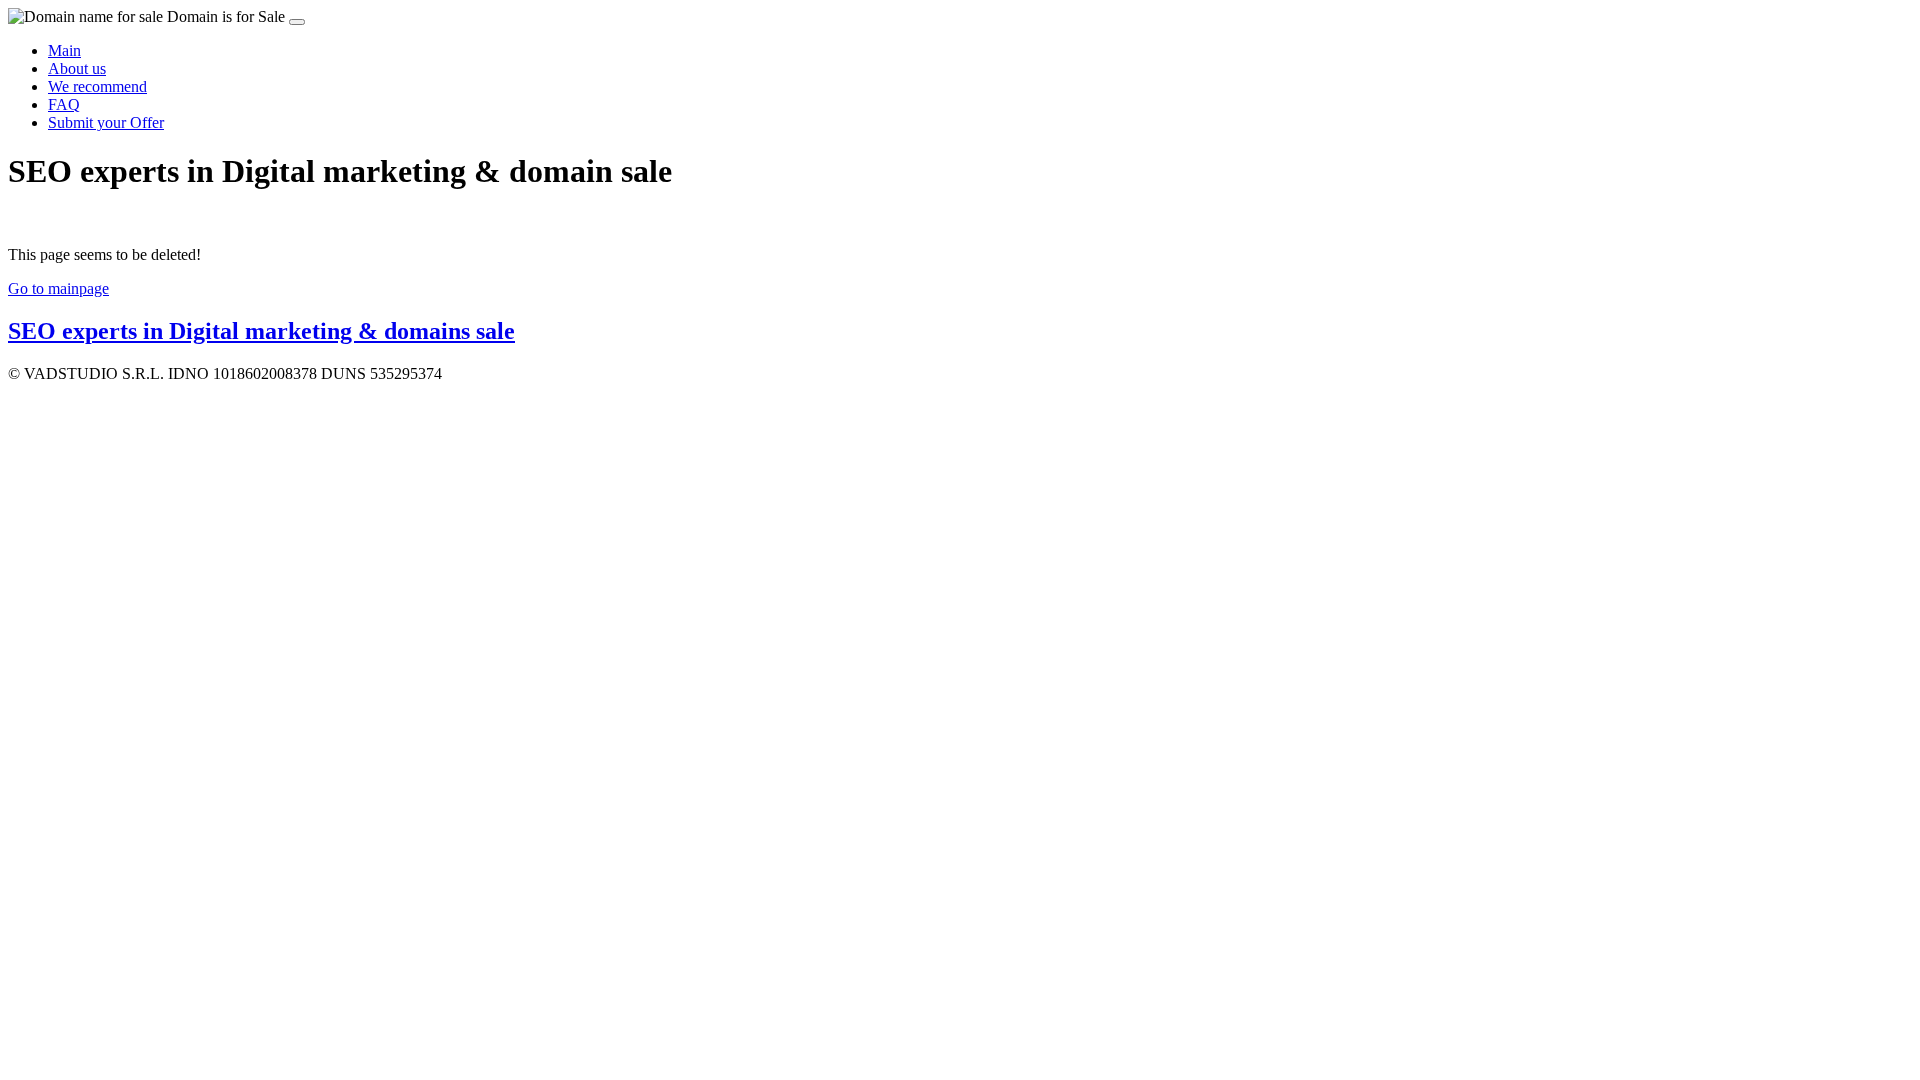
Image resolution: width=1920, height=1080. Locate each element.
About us (77, 68)
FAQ (64, 104)
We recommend (97, 86)
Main (64, 50)
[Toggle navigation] (297, 22)
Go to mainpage (58, 288)
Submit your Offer (106, 122)
